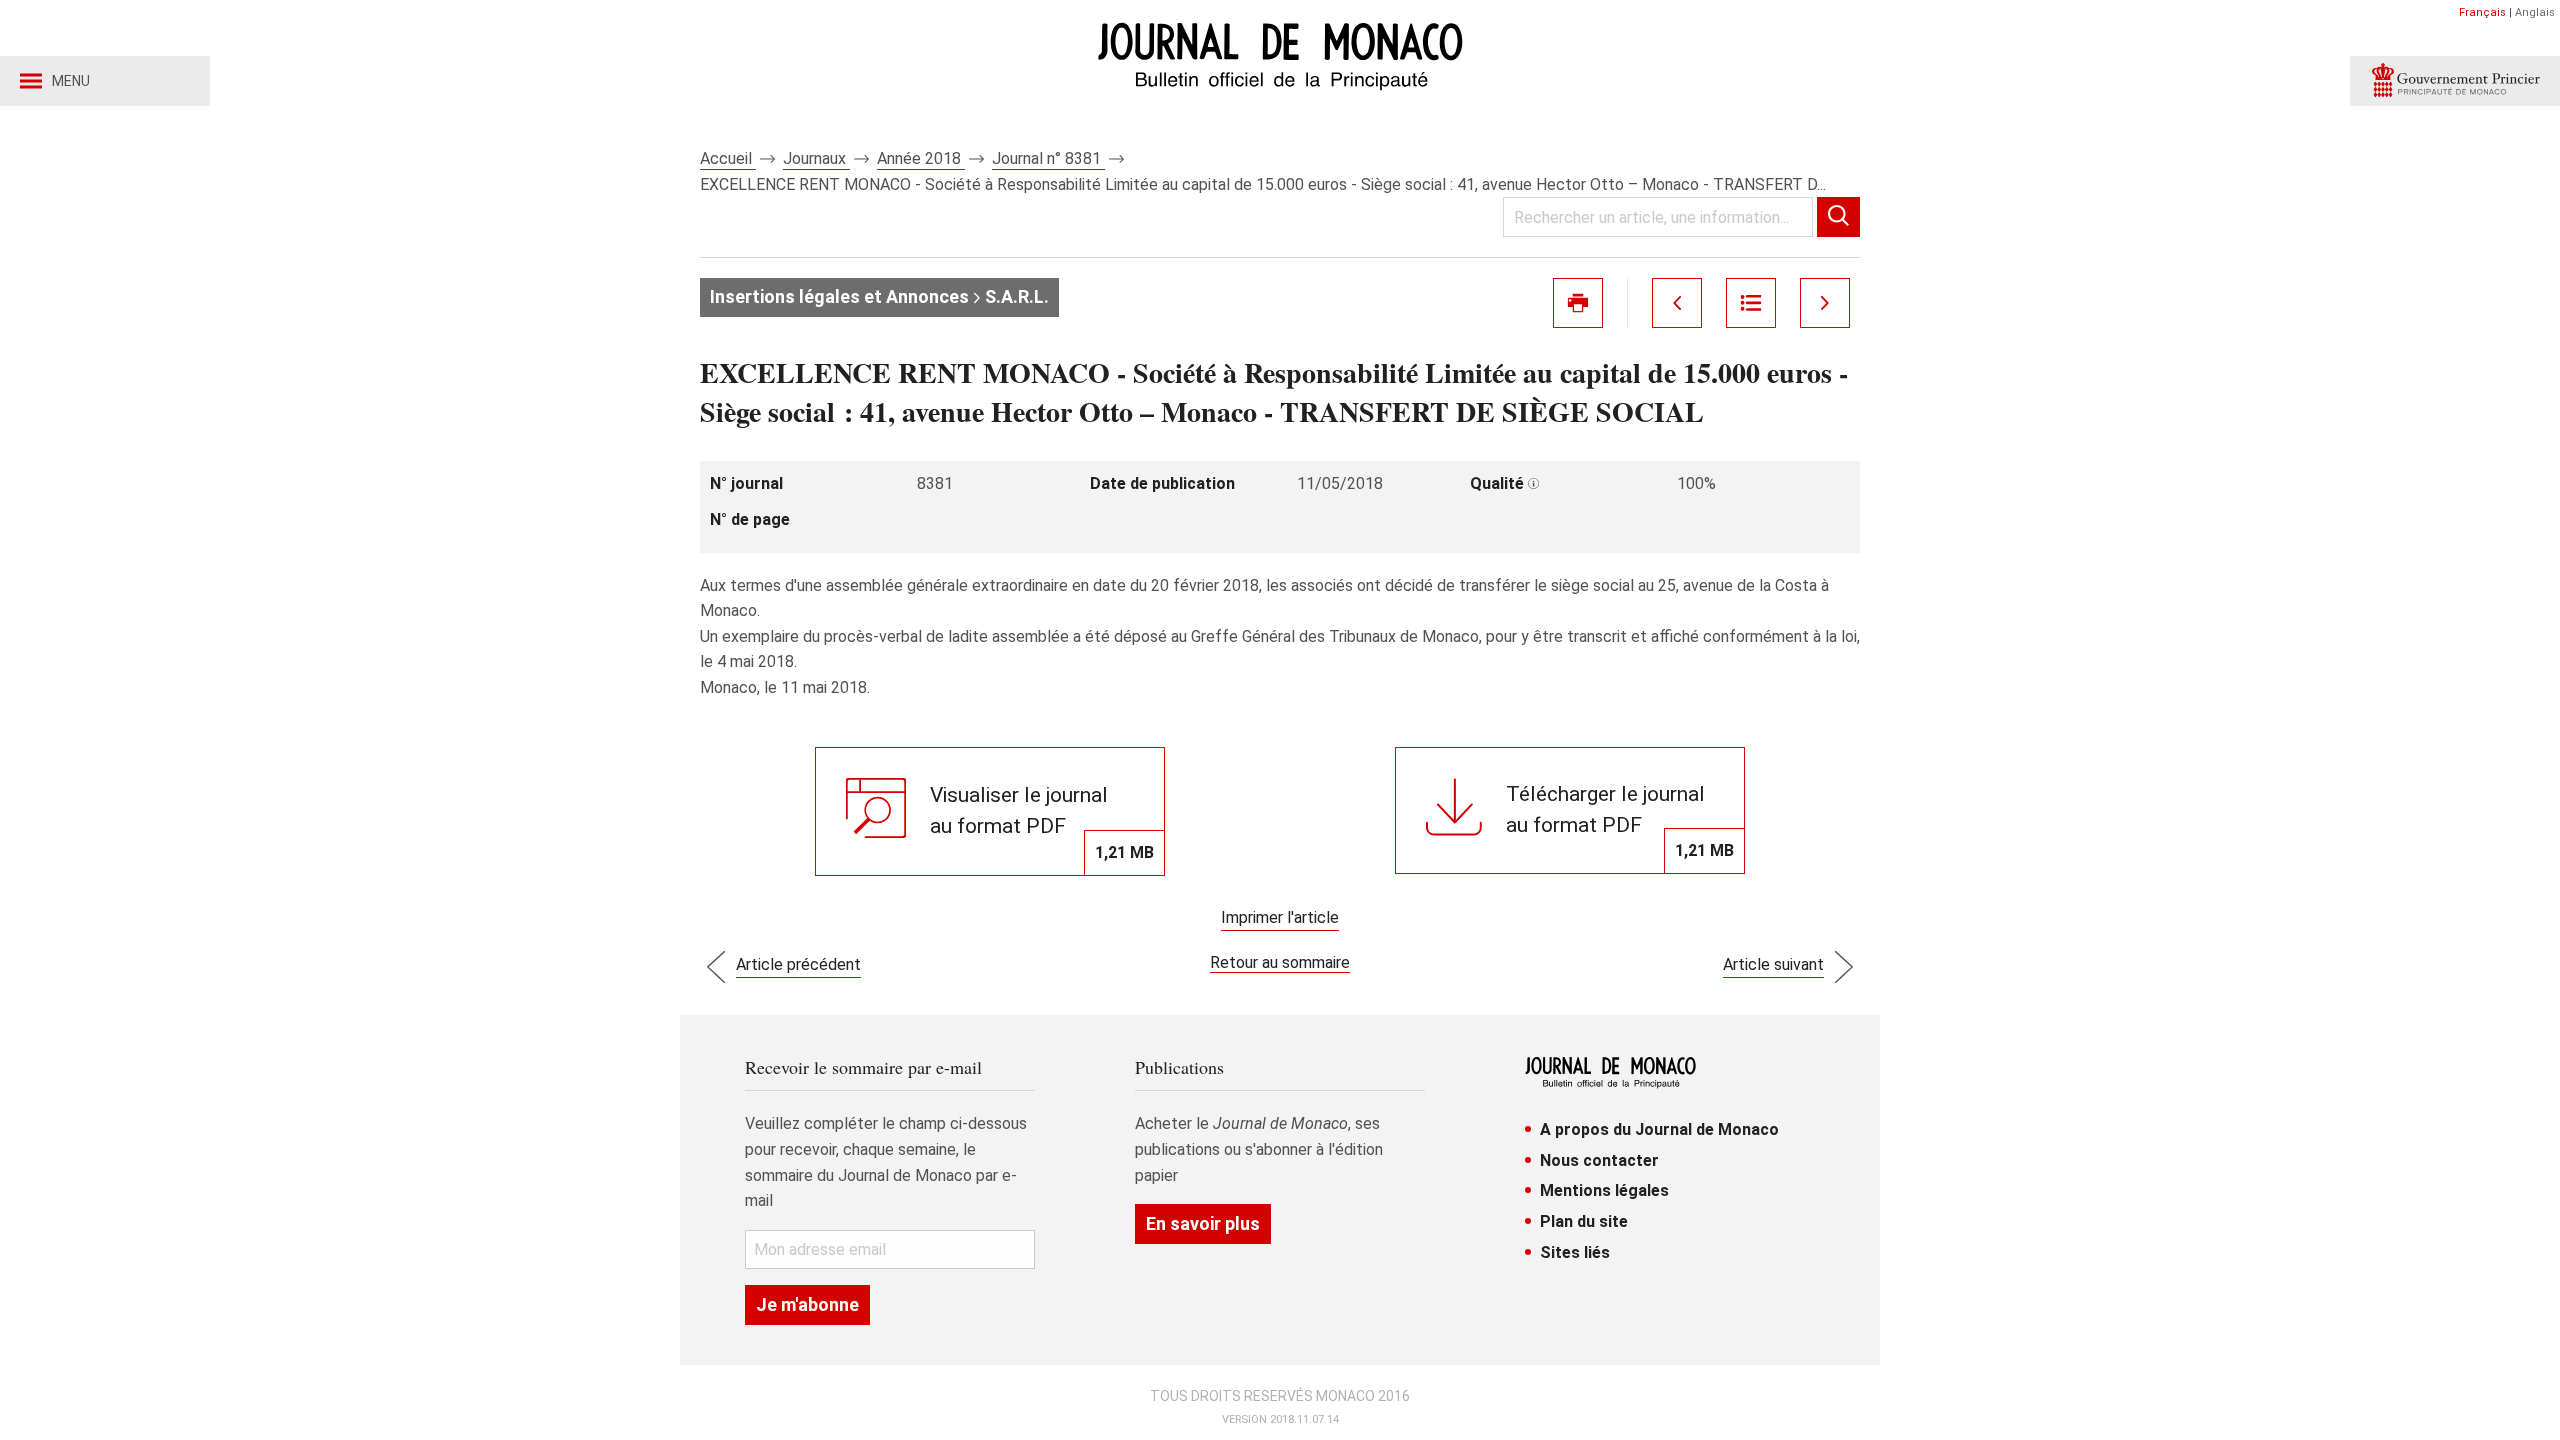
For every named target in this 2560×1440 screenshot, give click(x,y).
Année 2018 (921, 158)
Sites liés (1575, 1252)
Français (2482, 12)
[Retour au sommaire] (1751, 303)
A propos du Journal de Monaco (1659, 1129)
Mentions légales (1604, 1190)
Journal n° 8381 (1048, 158)
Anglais (2535, 12)
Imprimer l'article (1280, 917)
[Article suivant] (1825, 303)
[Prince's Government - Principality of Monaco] (2455, 81)
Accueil (728, 158)
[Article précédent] (1677, 303)
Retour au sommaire (1280, 962)
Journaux (816, 158)
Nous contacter (1599, 1160)
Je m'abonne (807, 1304)
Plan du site (1584, 1221)
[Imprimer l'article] (1578, 303)
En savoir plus (1203, 1223)
